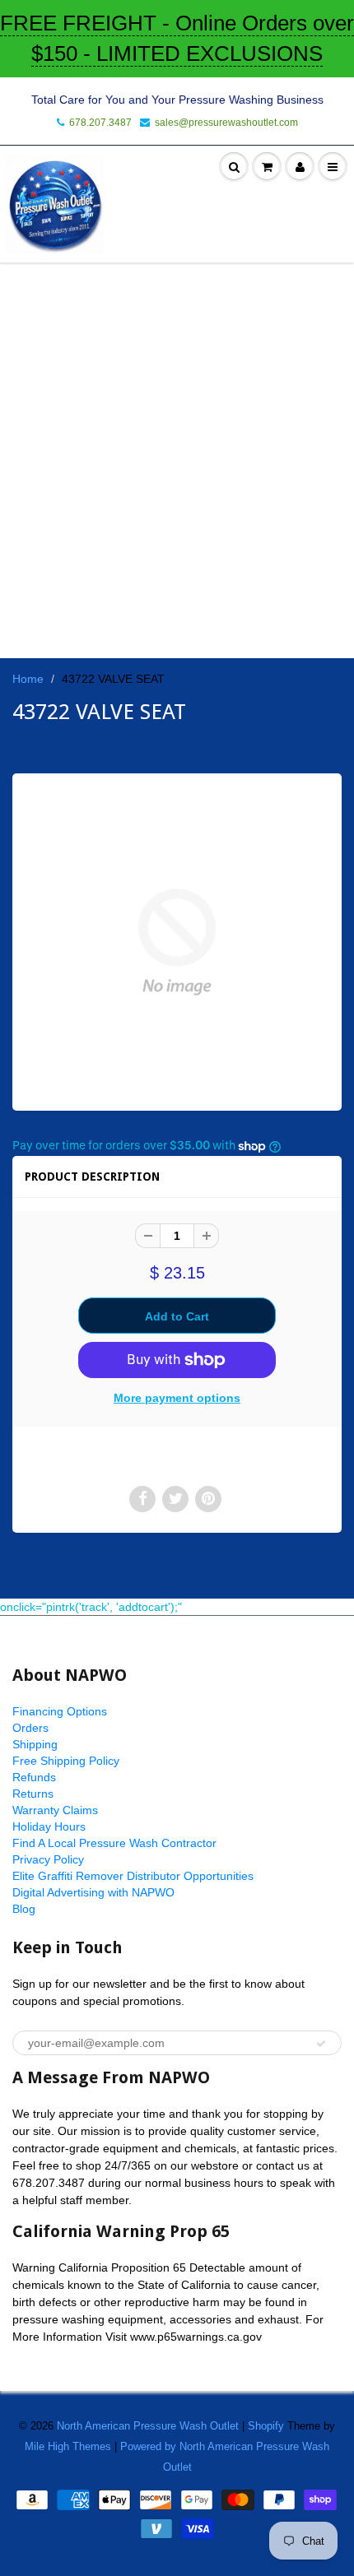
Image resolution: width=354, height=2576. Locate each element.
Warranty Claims (55, 1810)
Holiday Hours (49, 1826)
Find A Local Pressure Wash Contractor (114, 1843)
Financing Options (60, 1711)
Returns (33, 1794)
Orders (30, 1728)
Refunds (34, 1777)
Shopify (266, 2426)
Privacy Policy (48, 1859)
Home (28, 679)
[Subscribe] (321, 2044)
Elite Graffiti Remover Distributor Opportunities (133, 1876)
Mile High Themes (68, 2446)
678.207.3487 (100, 123)
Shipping (35, 1744)
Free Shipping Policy (66, 1761)
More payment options (177, 1398)
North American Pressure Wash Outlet (148, 2426)
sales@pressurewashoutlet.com (226, 123)
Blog (24, 1909)
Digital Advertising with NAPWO (93, 1892)
